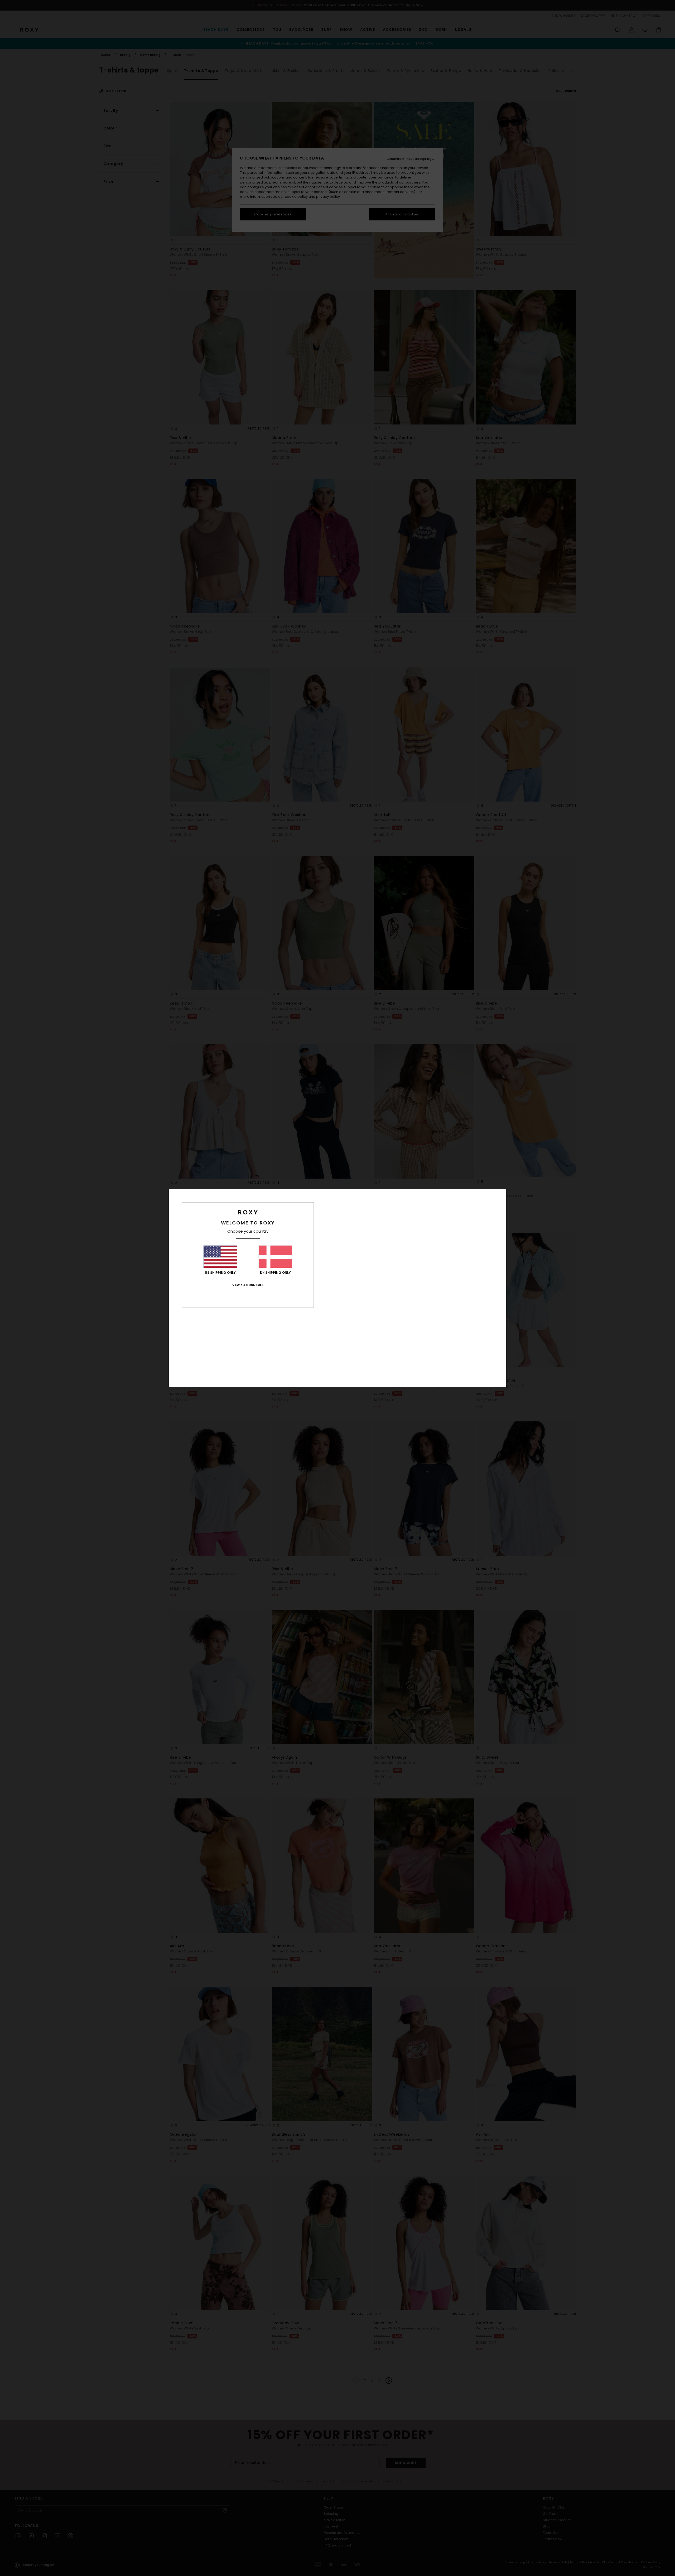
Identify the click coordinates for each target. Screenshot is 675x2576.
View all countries (248, 1285)
